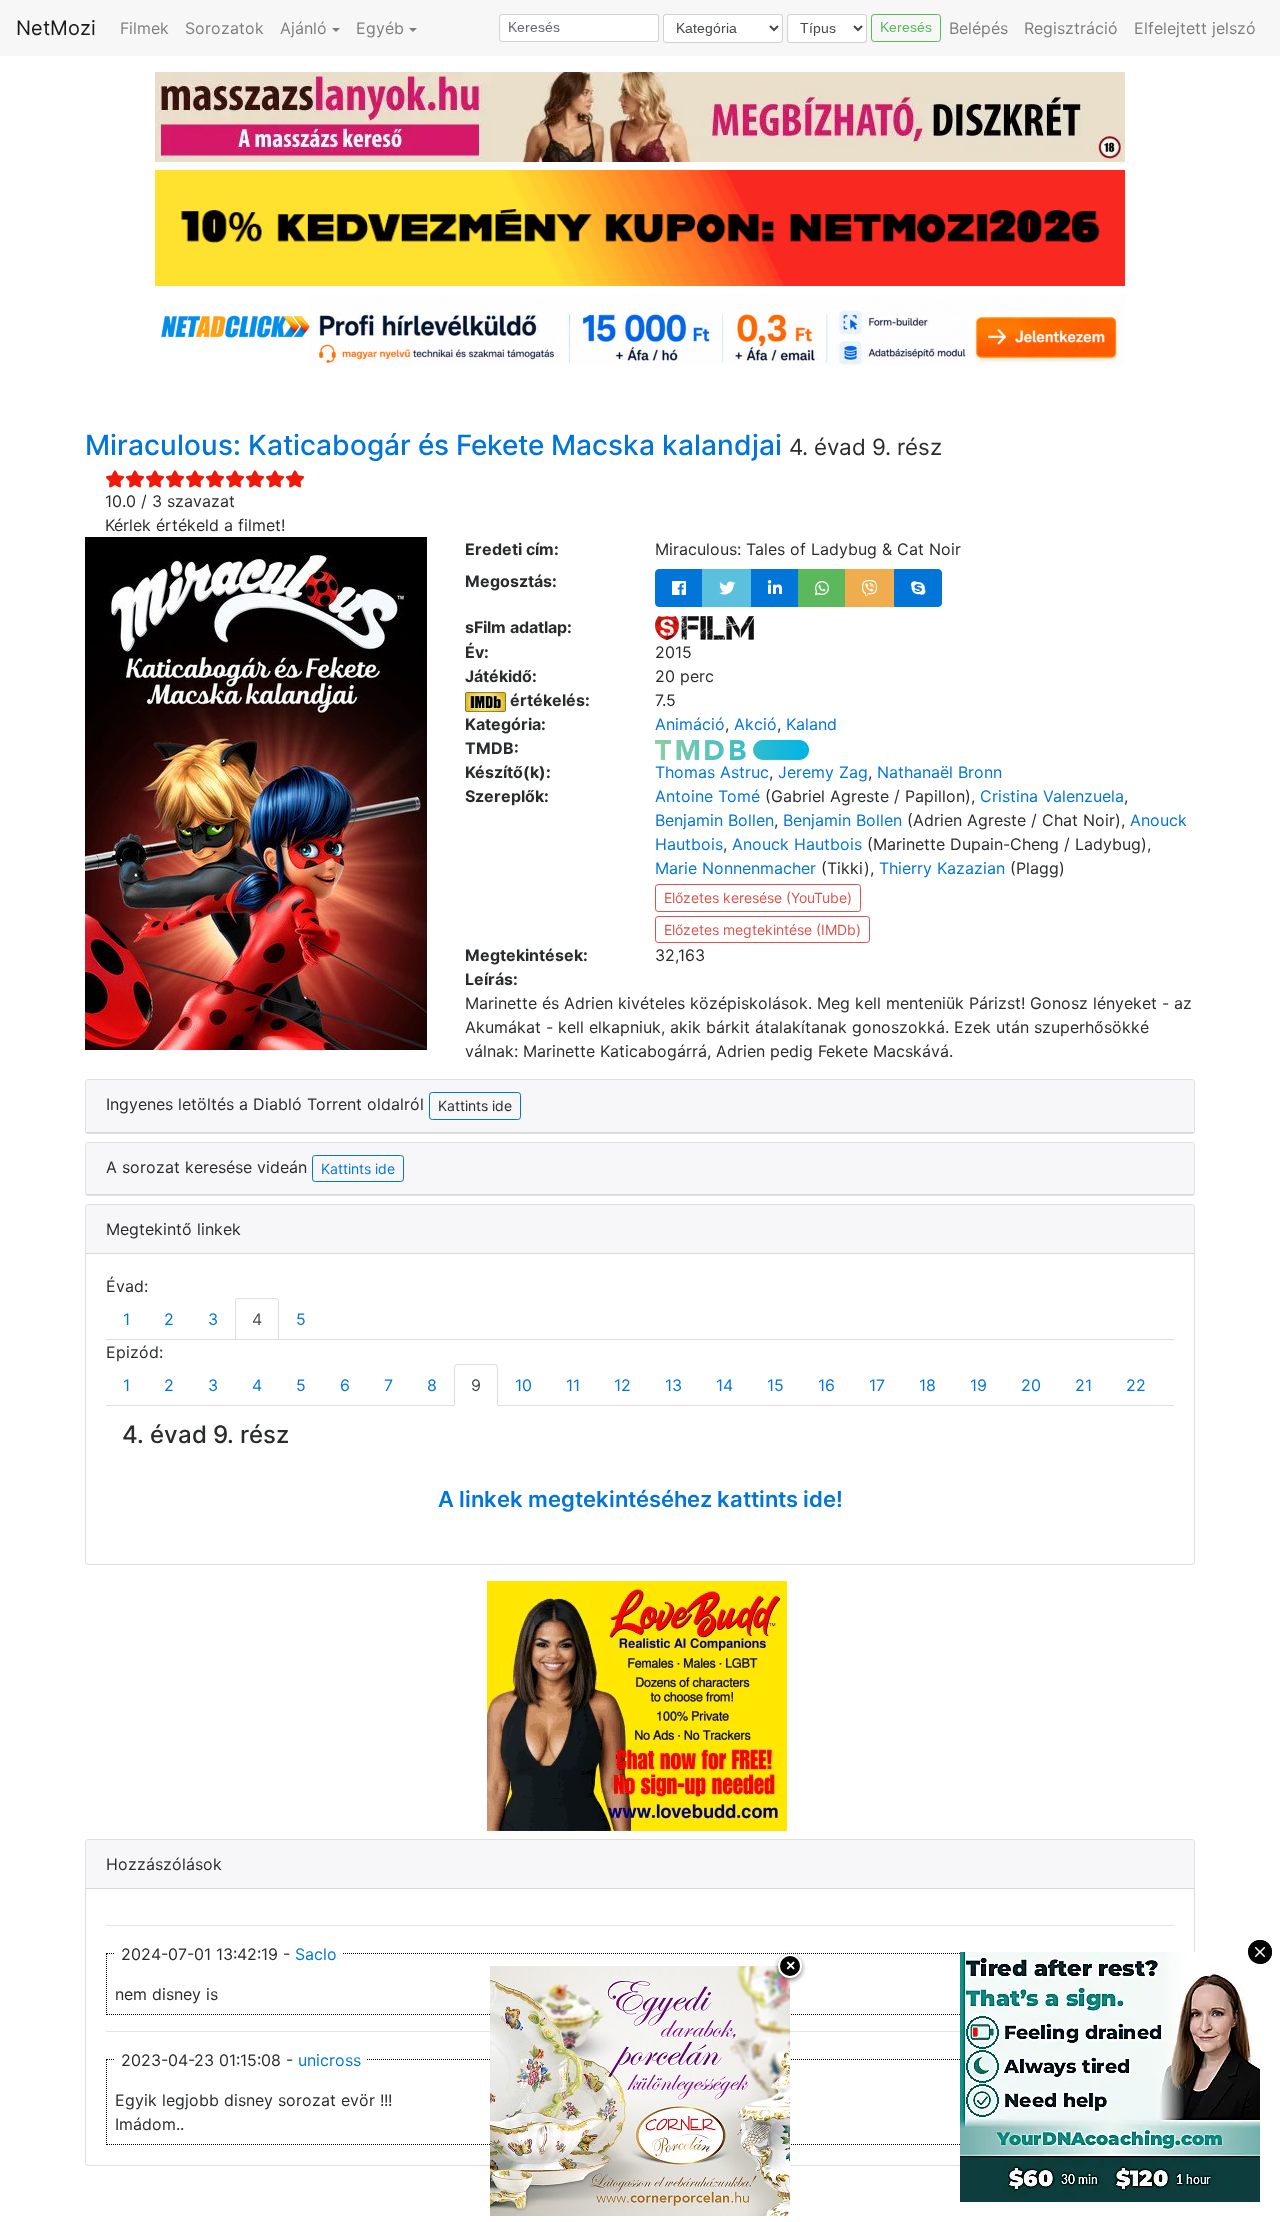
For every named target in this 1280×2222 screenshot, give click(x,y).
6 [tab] (345, 1385)
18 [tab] (927, 1385)
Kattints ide (358, 1168)
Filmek (144, 28)
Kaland (811, 724)
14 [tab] (724, 1385)
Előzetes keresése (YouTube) (758, 897)
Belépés (978, 28)
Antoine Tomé (707, 796)
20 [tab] (1031, 1385)
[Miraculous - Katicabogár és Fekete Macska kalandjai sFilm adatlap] (704, 627)
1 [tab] (126, 1319)
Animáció (690, 724)
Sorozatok (224, 28)
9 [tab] (476, 1385)
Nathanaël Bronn (939, 772)
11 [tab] (573, 1385)
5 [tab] (301, 1319)
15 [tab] (775, 1385)
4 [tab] (257, 1319)
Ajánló (303, 28)
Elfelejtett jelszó (1195, 28)
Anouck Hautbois (797, 844)
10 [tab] (523, 1385)
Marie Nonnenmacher (735, 868)
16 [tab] (826, 1385)
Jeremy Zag (823, 772)
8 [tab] (432, 1385)
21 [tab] (1083, 1385)
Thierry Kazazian (942, 868)
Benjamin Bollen (714, 820)
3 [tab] (213, 1319)
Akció (755, 724)
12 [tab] (622, 1385)
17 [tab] (877, 1385)
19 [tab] (978, 1385)
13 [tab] (673, 1385)
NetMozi (56, 28)
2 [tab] (169, 1319)
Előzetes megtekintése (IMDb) (762, 929)
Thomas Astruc (712, 772)
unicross (329, 2060)
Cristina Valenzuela (1052, 796)
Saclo (316, 1954)
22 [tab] (1136, 1385)
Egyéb (380, 28)
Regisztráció (1071, 28)
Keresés (906, 27)
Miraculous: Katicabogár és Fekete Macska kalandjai (437, 445)
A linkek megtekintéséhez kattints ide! (640, 1499)
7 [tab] (388, 1385)
